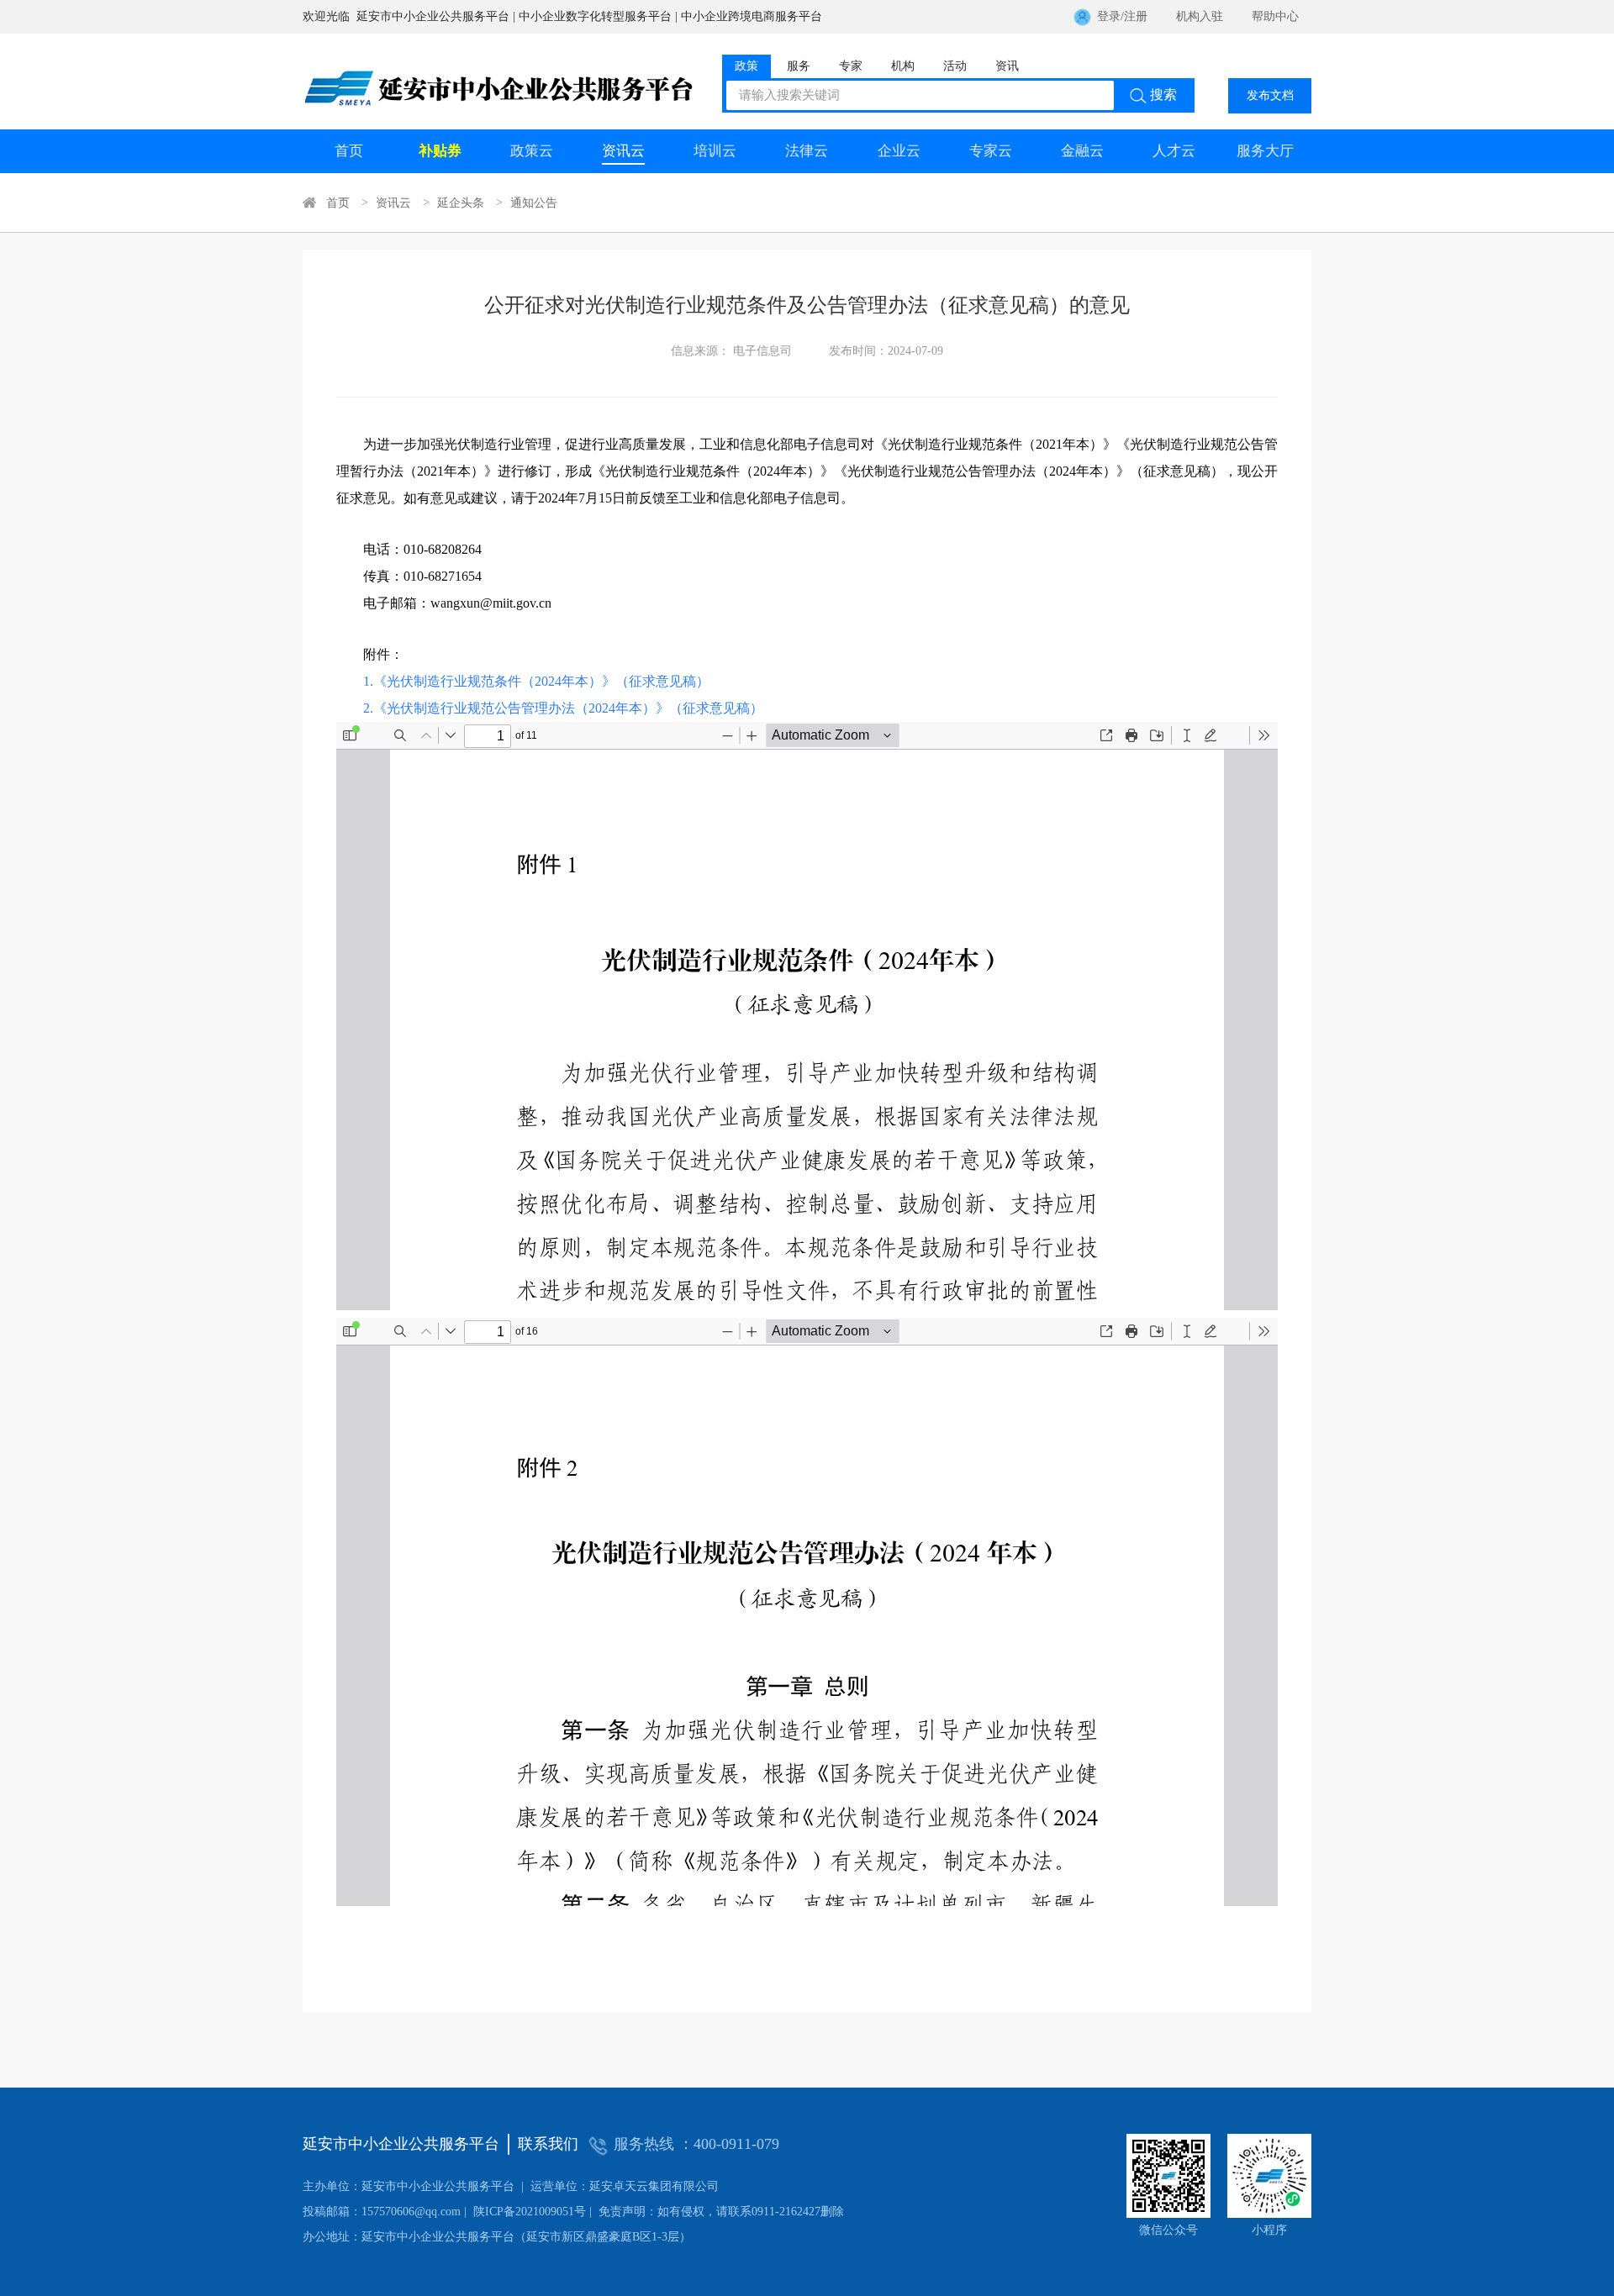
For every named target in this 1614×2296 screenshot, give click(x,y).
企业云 (899, 151)
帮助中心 (1275, 16)
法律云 (807, 151)
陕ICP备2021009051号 (444, 2212)
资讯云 (623, 151)
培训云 (715, 151)
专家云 (991, 151)
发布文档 (1270, 95)
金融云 (1082, 151)
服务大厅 (1265, 151)
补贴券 (440, 151)
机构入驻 (1200, 16)
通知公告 (534, 203)
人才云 (1174, 151)
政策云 (532, 151)
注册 (1136, 16)
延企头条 (461, 203)
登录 (1109, 16)
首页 (349, 151)
